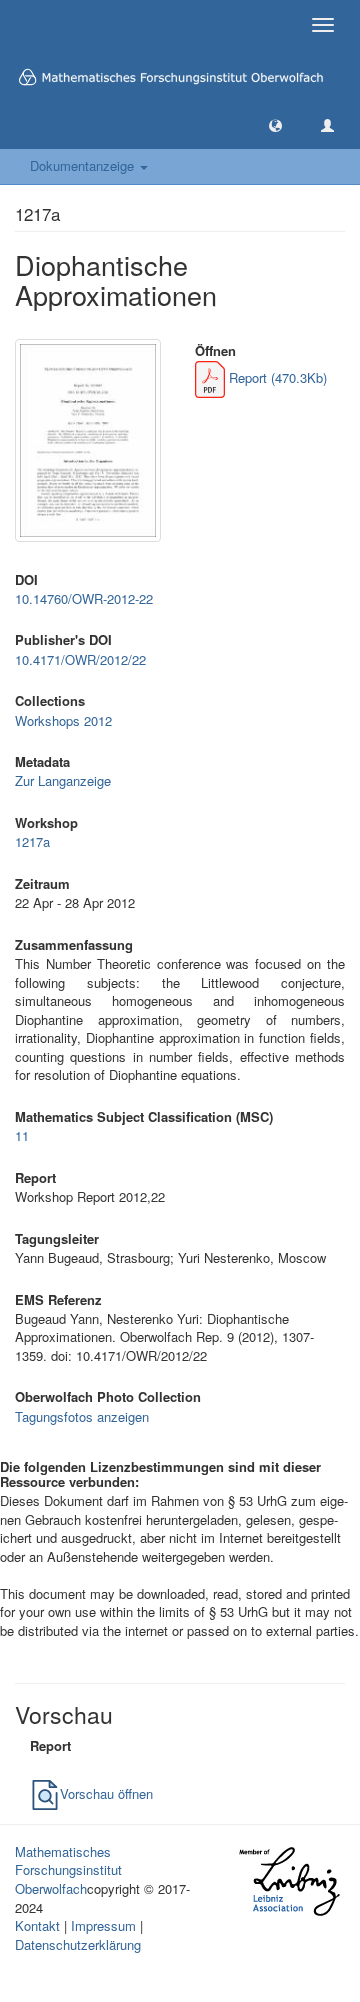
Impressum (103, 1925)
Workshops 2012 (63, 720)
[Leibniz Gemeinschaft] (288, 1881)
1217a (32, 841)
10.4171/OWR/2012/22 (80, 659)
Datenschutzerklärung (78, 1944)
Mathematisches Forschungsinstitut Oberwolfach (68, 1870)
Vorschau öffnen (106, 1793)
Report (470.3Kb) (276, 377)
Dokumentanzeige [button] (84, 165)
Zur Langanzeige (63, 780)
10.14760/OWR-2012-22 (84, 598)
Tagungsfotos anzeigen (82, 1416)
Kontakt (37, 1925)
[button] (275, 124)
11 (22, 1135)
